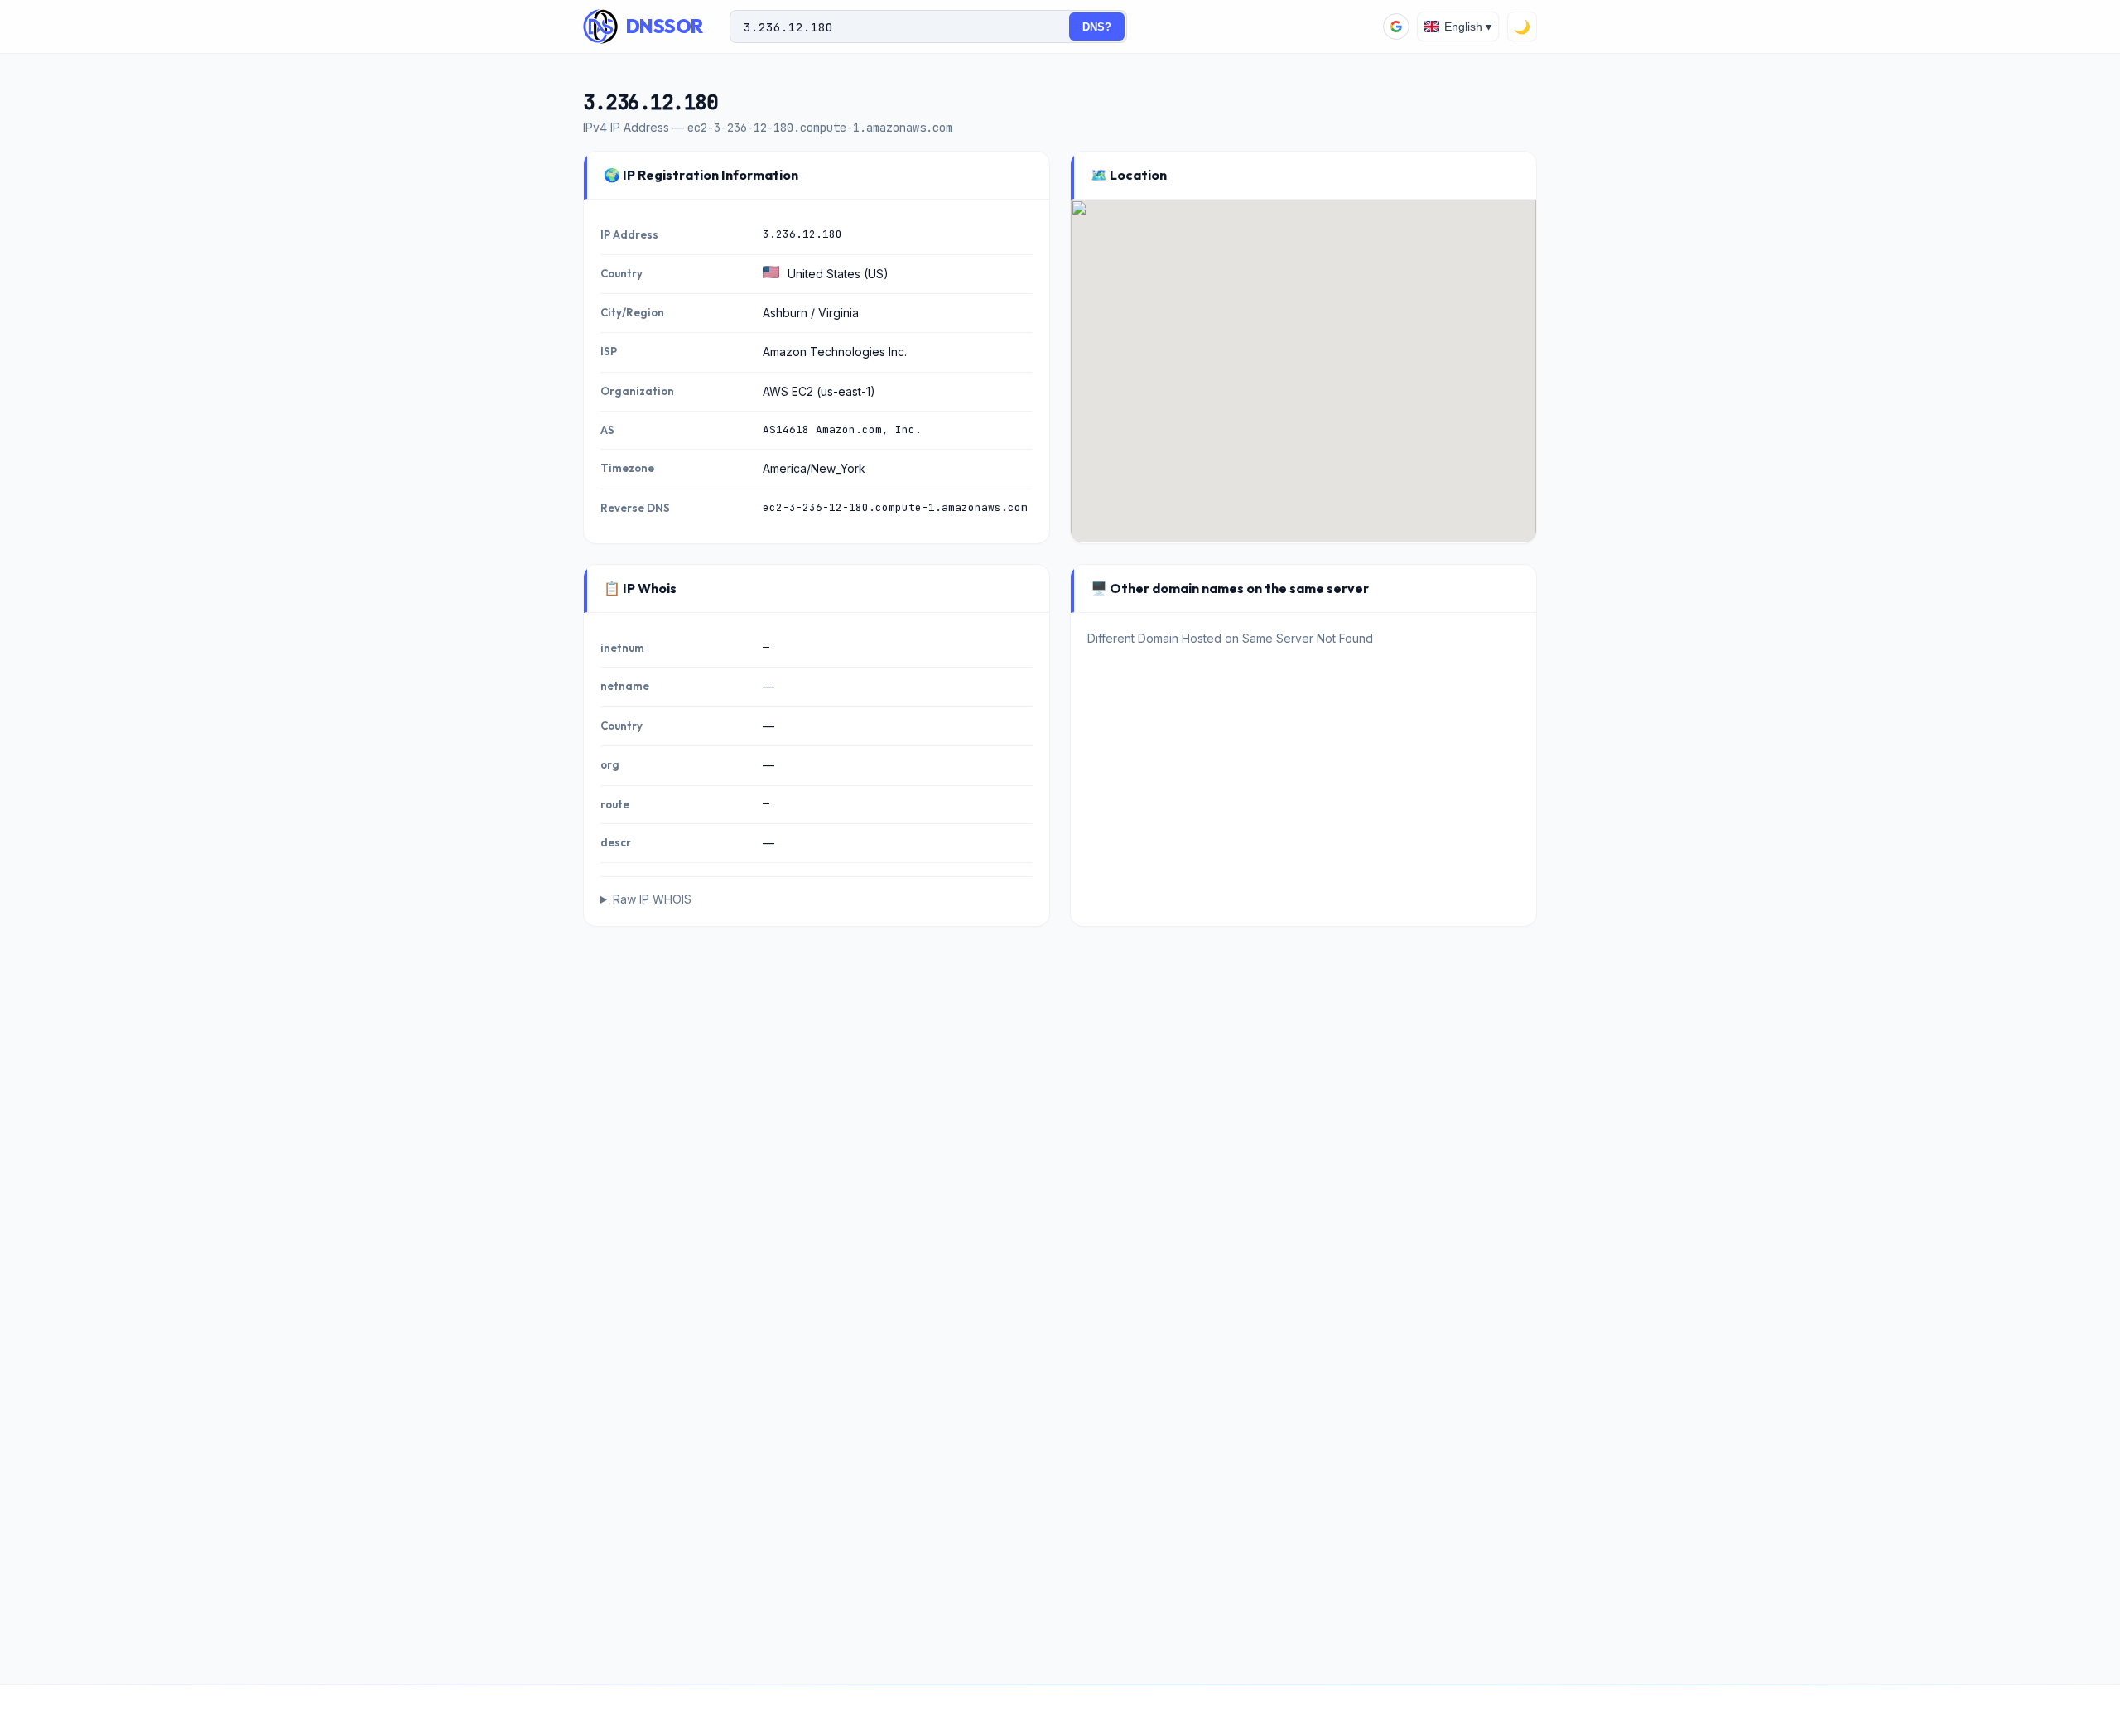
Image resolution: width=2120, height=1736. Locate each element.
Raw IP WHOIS (652, 899)
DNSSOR (665, 26)
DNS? (1097, 27)
